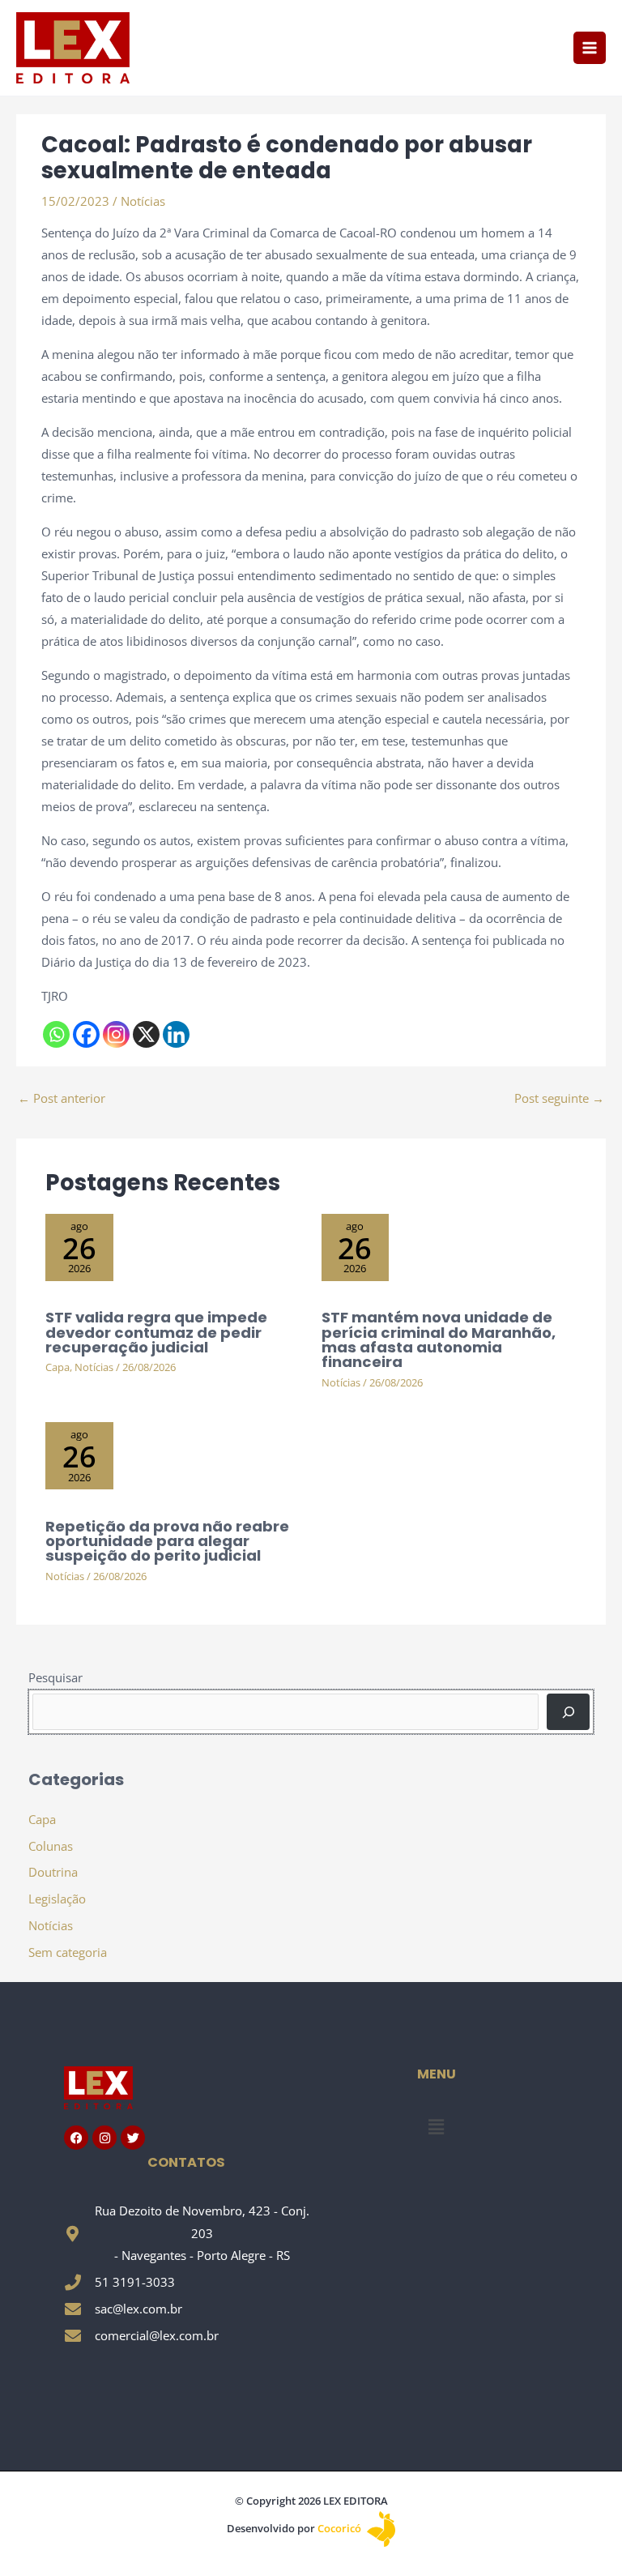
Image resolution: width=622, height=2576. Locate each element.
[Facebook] (86, 1034)
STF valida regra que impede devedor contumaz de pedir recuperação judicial (156, 1332)
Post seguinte (559, 1098)
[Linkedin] (176, 1034)
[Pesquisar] (568, 1711)
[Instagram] (116, 1034)
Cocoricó (341, 2528)
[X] (146, 1034)
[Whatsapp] (56, 1034)
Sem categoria (68, 1952)
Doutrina (53, 1872)
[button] (436, 2127)
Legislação (57, 1899)
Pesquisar (55, 1677)
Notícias (143, 201)
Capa (58, 1367)
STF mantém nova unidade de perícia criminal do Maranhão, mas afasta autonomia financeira (439, 1339)
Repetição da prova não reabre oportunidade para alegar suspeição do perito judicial (167, 1541)
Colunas (51, 1846)
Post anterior (62, 1098)
